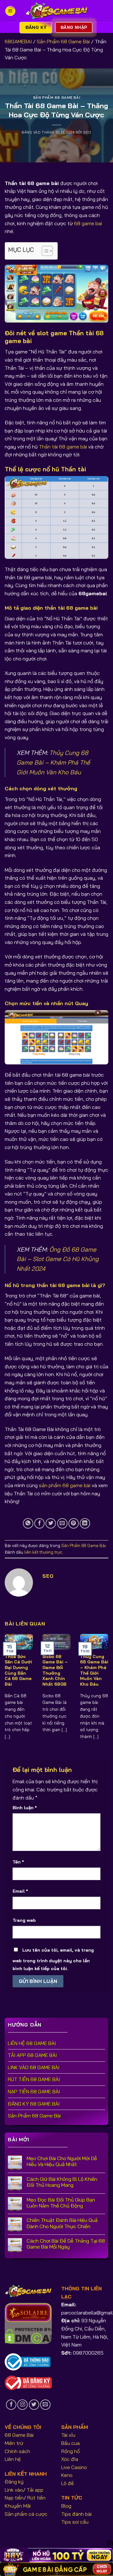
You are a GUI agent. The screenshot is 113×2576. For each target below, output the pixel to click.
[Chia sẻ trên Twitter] (51, 1523)
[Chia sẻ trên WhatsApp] (28, 1523)
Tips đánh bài (76, 2514)
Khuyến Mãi (18, 2506)
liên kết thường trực (43, 1552)
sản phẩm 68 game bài (65, 1485)
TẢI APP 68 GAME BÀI (32, 2055)
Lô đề (67, 2483)
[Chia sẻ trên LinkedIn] (85, 1523)
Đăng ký (14, 2482)
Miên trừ (14, 2443)
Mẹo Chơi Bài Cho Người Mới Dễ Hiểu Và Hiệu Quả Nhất (62, 2161)
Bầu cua (70, 2443)
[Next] (108, 1689)
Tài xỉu (68, 2435)
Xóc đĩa (70, 2459)
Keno (67, 2475)
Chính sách (17, 2451)
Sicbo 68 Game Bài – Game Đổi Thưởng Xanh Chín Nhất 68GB (55, 1670)
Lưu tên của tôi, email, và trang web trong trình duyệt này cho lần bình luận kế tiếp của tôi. (53, 1959)
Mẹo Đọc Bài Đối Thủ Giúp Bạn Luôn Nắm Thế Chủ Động (61, 2203)
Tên (18, 1862)
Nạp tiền (14, 2498)
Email (20, 1891)
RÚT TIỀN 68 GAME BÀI (34, 2079)
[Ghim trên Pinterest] (74, 1523)
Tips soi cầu (75, 2522)
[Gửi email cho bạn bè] (62, 1523)
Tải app (35, 2490)
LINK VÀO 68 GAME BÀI (34, 2067)
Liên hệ (13, 2459)
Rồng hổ (70, 2451)
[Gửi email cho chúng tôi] (45, 2405)
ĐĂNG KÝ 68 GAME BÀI (34, 2104)
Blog (66, 2506)
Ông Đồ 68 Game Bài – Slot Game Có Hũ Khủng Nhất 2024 (58, 1259)
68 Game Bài (19, 2435)
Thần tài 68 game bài (63, 447)
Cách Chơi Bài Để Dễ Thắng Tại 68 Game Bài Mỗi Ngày (66, 2244)
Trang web (24, 1920)
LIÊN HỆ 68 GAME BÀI (32, 2043)
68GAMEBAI (18, 41)
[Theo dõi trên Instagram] (22, 2405)
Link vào (14, 2490)
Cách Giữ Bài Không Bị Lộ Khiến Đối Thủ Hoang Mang (62, 2182)
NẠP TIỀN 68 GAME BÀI (34, 2091)
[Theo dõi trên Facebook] (11, 2405)
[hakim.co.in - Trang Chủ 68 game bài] (56, 11)
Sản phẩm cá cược (26, 2514)
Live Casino (74, 2467)
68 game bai (88, 223)
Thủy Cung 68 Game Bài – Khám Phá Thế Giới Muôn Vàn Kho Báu (53, 762)
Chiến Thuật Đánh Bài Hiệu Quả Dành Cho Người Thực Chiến (62, 2223)
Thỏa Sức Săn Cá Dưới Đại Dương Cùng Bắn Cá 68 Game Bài (18, 1670)
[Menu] (10, 11)
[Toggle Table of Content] (44, 251)
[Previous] (5, 1689)
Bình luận (25, 1808)
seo (87, 132)
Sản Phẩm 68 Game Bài (63, 41)
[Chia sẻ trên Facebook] (39, 1523)
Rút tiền (36, 2498)
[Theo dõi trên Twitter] (34, 2405)
